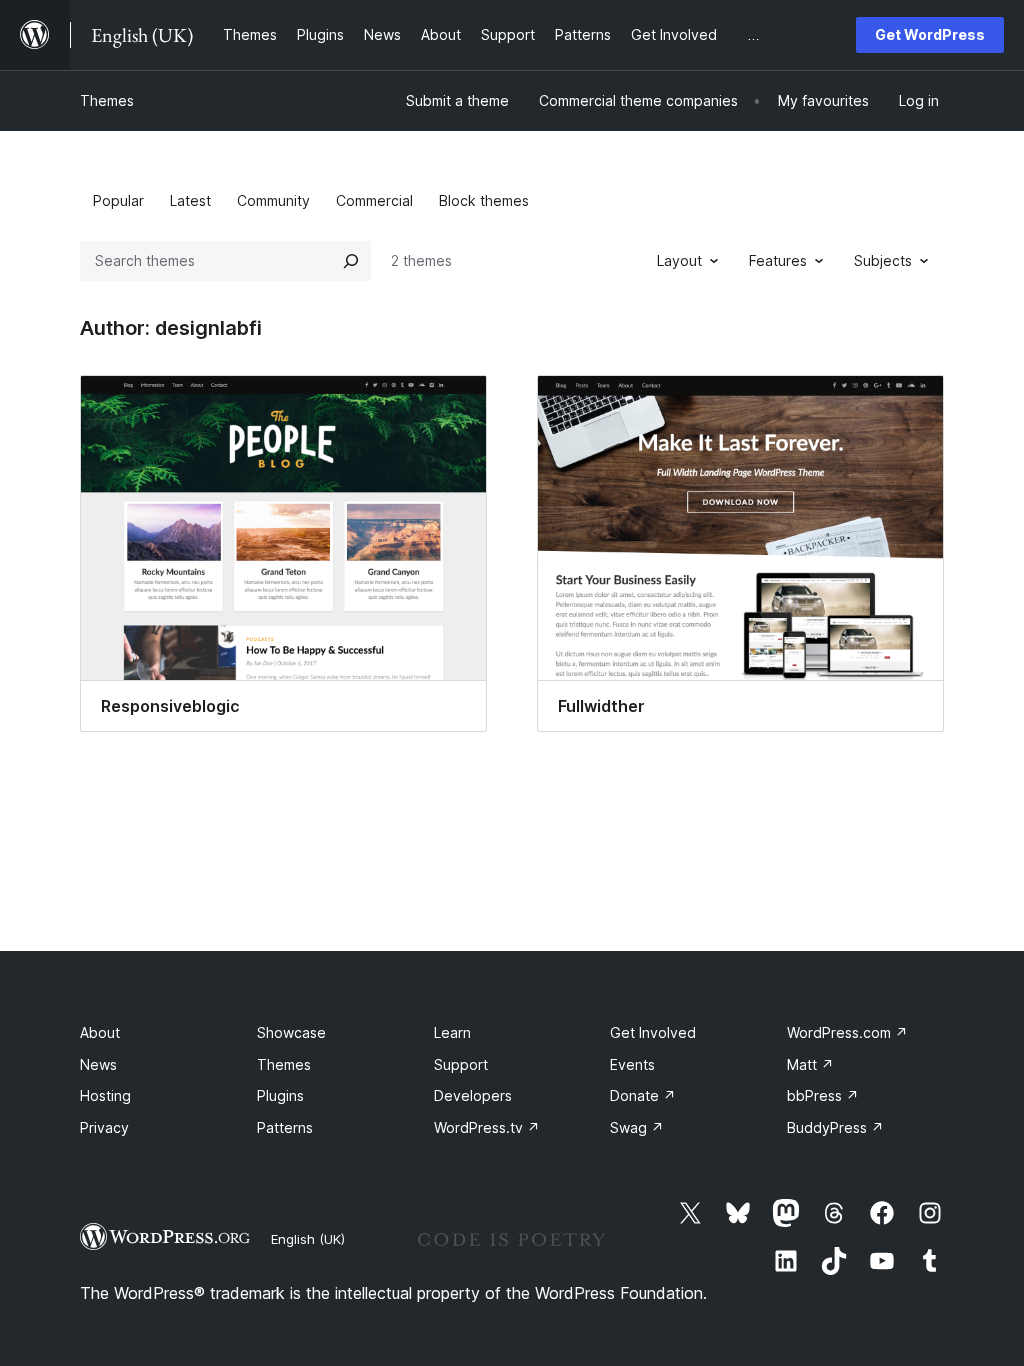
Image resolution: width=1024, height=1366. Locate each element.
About (100, 1032)
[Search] (351, 261)
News (98, 1064)
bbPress (823, 1095)
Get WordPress (930, 34)
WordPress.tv (487, 1127)
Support (461, 1064)
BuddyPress (835, 1127)
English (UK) (308, 1239)
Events (632, 1064)
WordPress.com (847, 1032)
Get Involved (653, 1032)
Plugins (280, 1095)
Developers (473, 1095)
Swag (637, 1127)
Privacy (104, 1127)
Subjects (883, 260)
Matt (810, 1064)
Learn (452, 1032)
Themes (107, 100)
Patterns (285, 1127)
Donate (643, 1095)
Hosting (105, 1095)
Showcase (291, 1032)
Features (778, 260)
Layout (679, 260)
